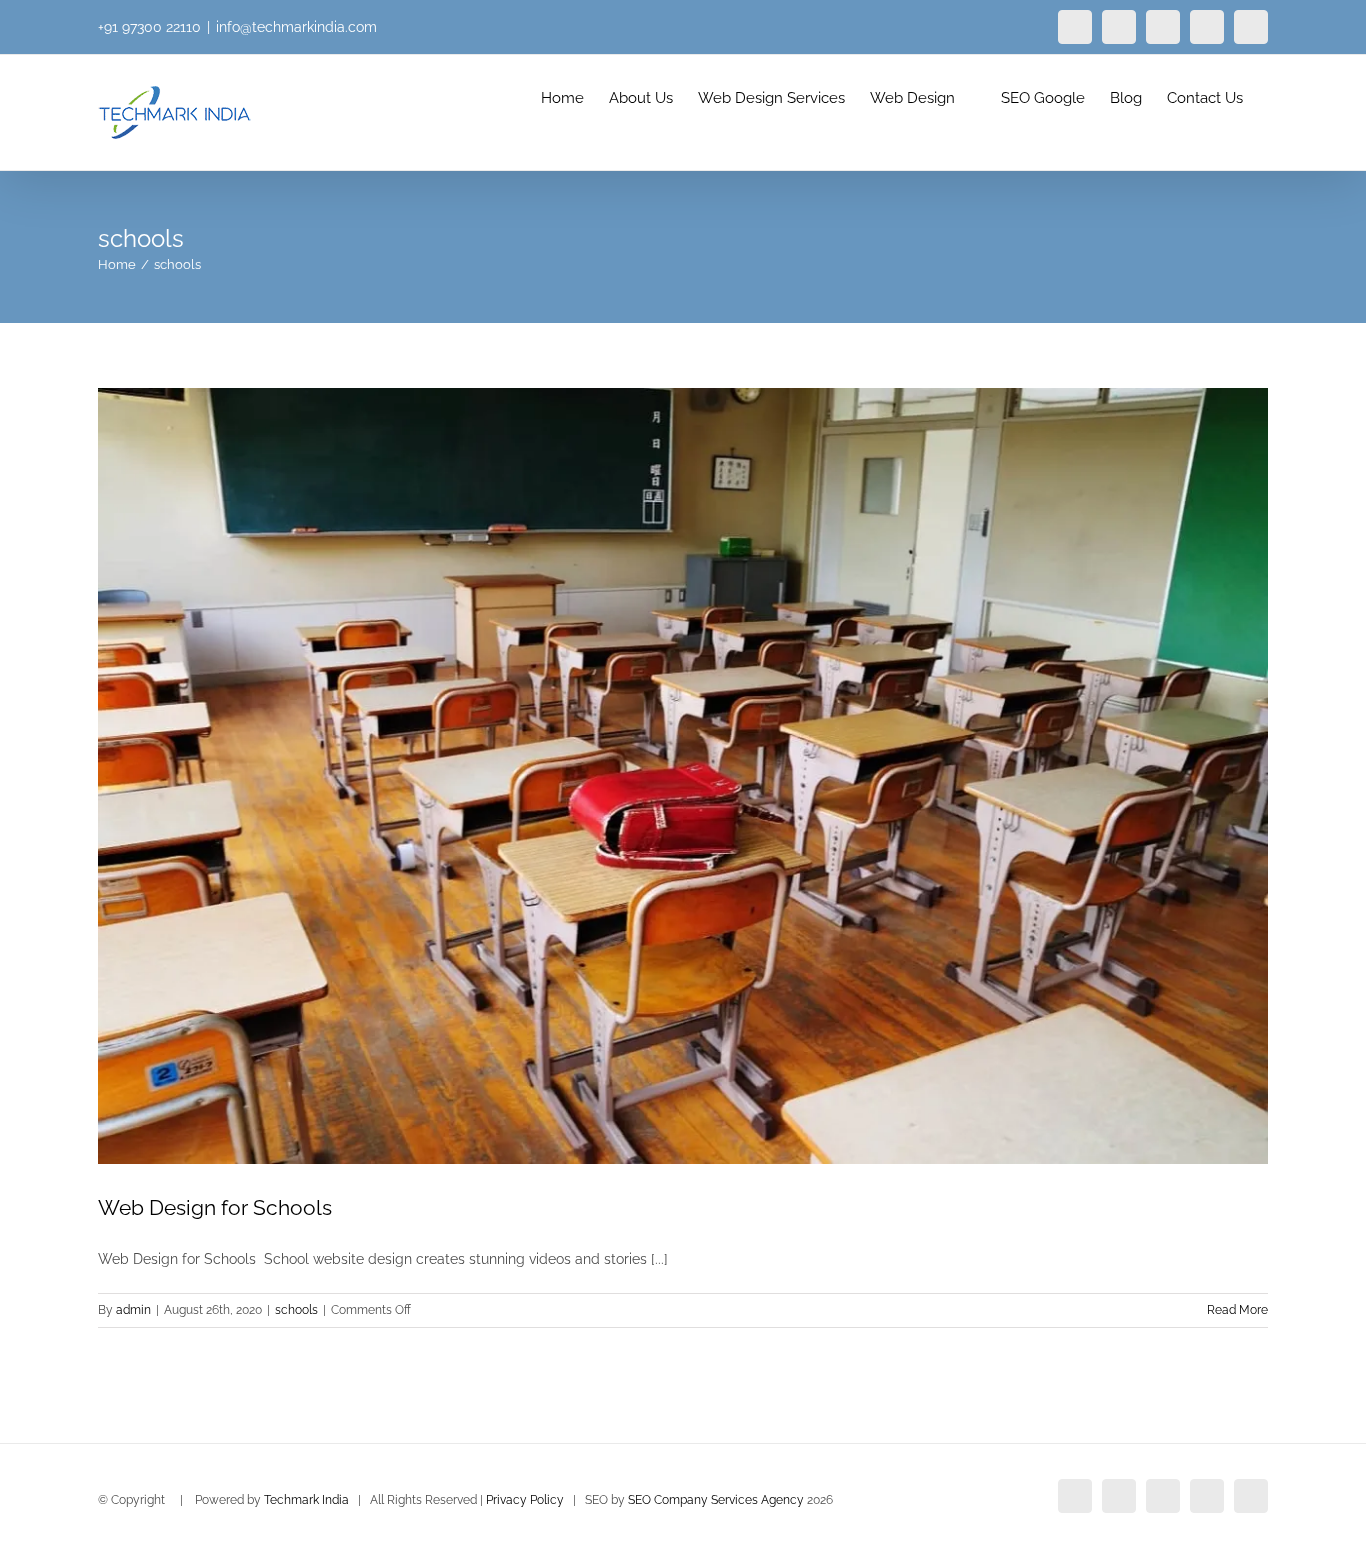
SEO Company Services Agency (716, 1500)
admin (133, 1310)
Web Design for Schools (215, 1207)
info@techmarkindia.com (296, 27)
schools (296, 1310)
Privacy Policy (525, 1500)
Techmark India (306, 1500)
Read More (1237, 1310)
